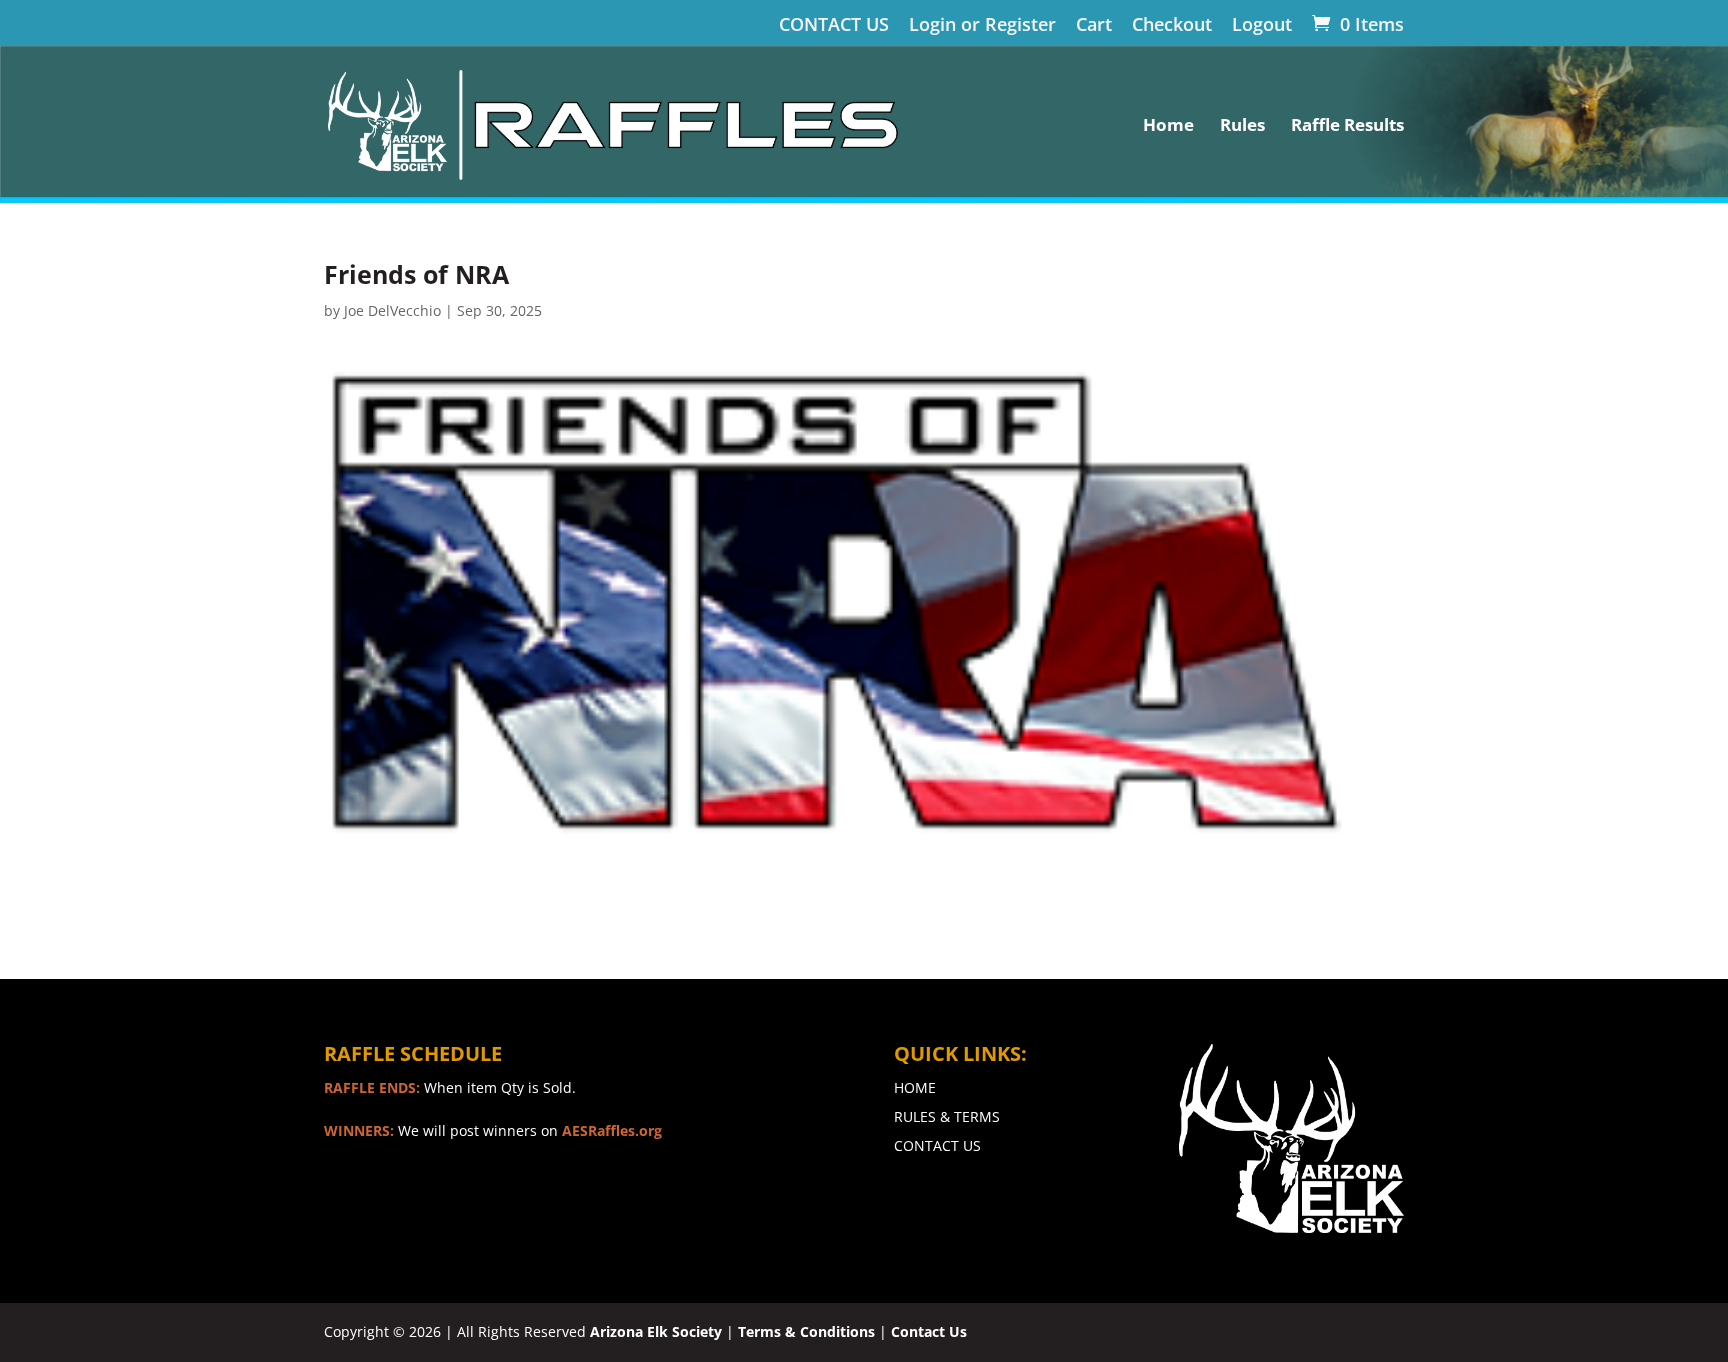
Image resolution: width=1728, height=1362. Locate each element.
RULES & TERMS (947, 1116)
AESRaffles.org (612, 1130)
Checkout (1172, 25)
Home (1168, 127)
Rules (1242, 127)
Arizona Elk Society (656, 1331)
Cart (1094, 25)
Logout (1262, 25)
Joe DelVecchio (392, 310)
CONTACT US (834, 25)
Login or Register (982, 25)
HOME (915, 1087)
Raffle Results (1347, 127)
